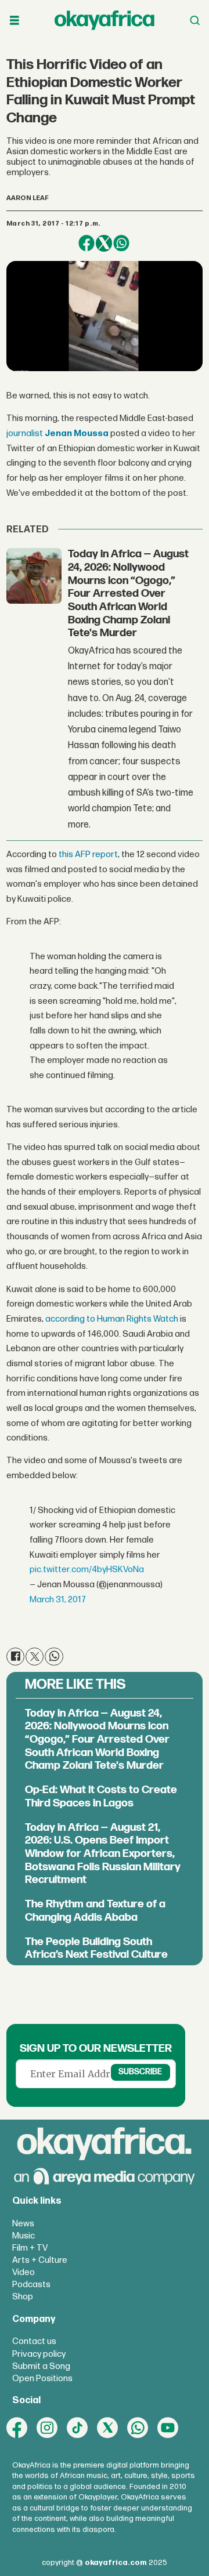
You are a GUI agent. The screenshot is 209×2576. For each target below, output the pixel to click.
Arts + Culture (40, 2260)
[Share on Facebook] (87, 243)
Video (24, 2272)
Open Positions (42, 2379)
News (23, 2224)
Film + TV (30, 2248)
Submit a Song (41, 2366)
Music (24, 2236)
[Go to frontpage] (105, 20)
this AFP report (88, 855)
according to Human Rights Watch (112, 1319)
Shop (23, 2297)
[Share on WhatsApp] (121, 243)
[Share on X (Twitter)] (104, 243)
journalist (57, 433)
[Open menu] (15, 21)
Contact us (34, 2341)
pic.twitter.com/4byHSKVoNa (87, 1570)
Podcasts (31, 2285)
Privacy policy (39, 2354)
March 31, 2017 (58, 1600)
